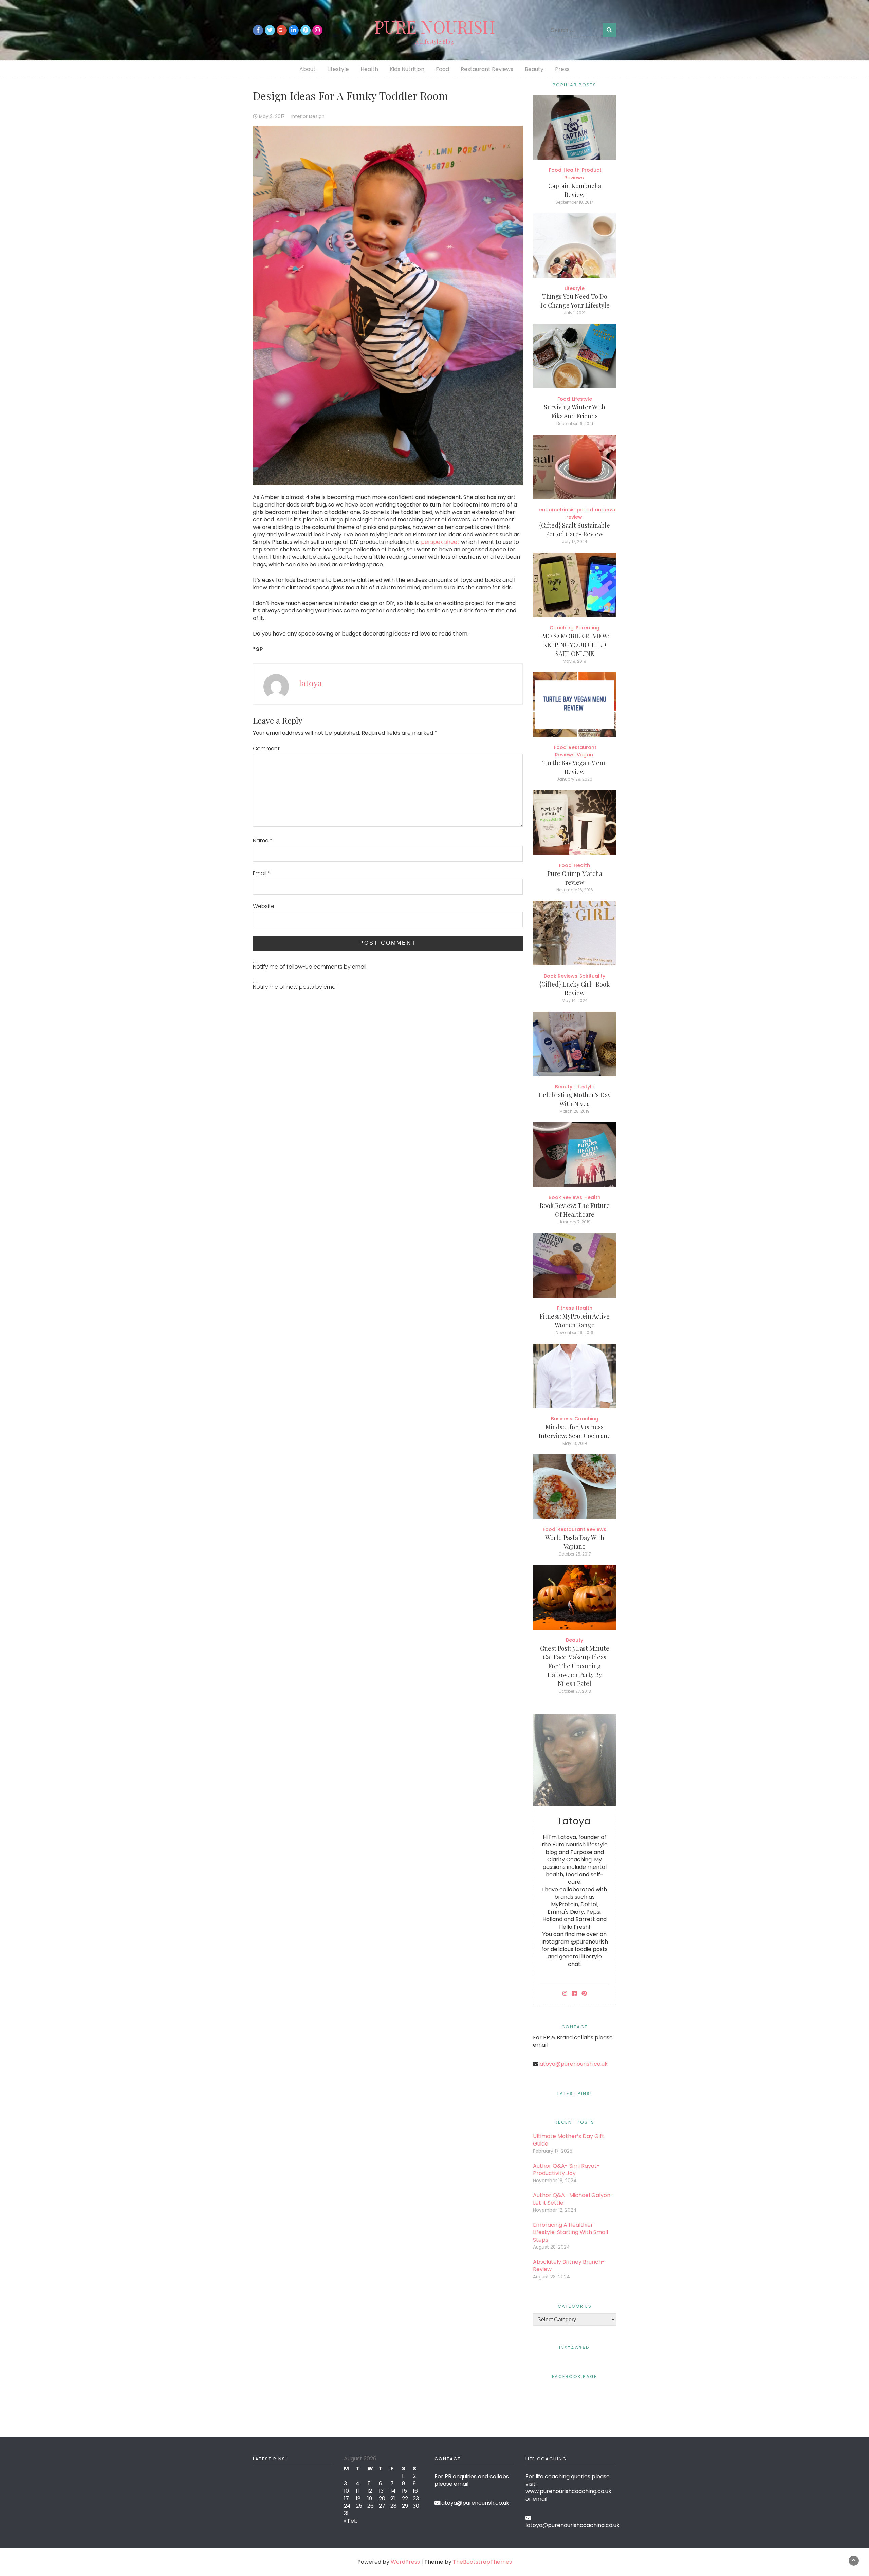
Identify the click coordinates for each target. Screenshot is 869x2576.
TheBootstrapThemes (482, 2562)
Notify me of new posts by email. (296, 987)
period (585, 510)
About (308, 69)
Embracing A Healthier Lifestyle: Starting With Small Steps (570, 2232)
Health (369, 69)
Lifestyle (338, 69)
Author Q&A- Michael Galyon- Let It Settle (573, 2199)
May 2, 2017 (272, 117)
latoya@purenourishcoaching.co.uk (572, 2525)
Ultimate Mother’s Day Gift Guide (569, 2140)
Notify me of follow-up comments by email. (310, 967)
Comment (266, 749)
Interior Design (308, 117)
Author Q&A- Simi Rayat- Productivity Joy (566, 2169)
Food (442, 69)
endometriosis (557, 510)
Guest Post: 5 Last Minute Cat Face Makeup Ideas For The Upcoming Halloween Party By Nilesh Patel (575, 1666)
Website (264, 906)
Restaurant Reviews (487, 69)
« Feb (351, 2521)
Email (262, 873)
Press (562, 69)
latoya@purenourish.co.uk (573, 2064)
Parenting (588, 628)
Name (263, 841)
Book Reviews (561, 976)
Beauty (534, 69)
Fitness (566, 1308)
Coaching (562, 628)
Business (562, 1419)
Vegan (585, 755)
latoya (311, 683)
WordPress (405, 2562)
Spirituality (592, 976)
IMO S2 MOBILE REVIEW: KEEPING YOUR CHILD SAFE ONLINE (575, 645)
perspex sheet (440, 542)
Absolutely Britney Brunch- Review (569, 2266)
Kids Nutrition (407, 69)
